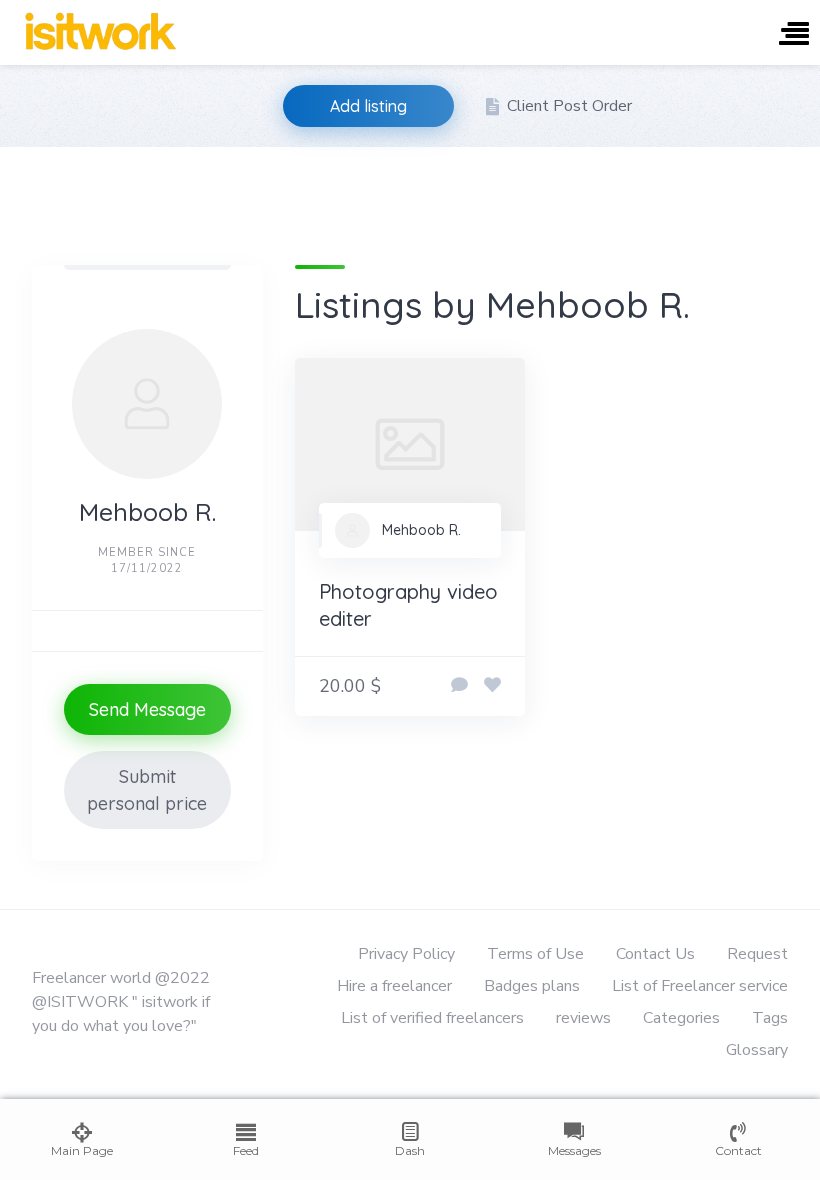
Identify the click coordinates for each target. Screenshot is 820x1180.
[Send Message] (459, 686)
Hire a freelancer (394, 986)
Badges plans (532, 986)
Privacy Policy (406, 954)
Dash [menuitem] (410, 1150)
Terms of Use (535, 954)
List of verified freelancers (432, 1018)
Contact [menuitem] (738, 1150)
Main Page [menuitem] (82, 1150)
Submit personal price (147, 790)
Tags (770, 1018)
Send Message (147, 709)
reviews (583, 1018)
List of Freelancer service (700, 986)
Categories (681, 1018)
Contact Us (655, 954)
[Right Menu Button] (794, 35)
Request (757, 954)
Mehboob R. (421, 530)
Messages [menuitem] (574, 1150)
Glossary (757, 1050)
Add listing (368, 106)
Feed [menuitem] (246, 1150)
